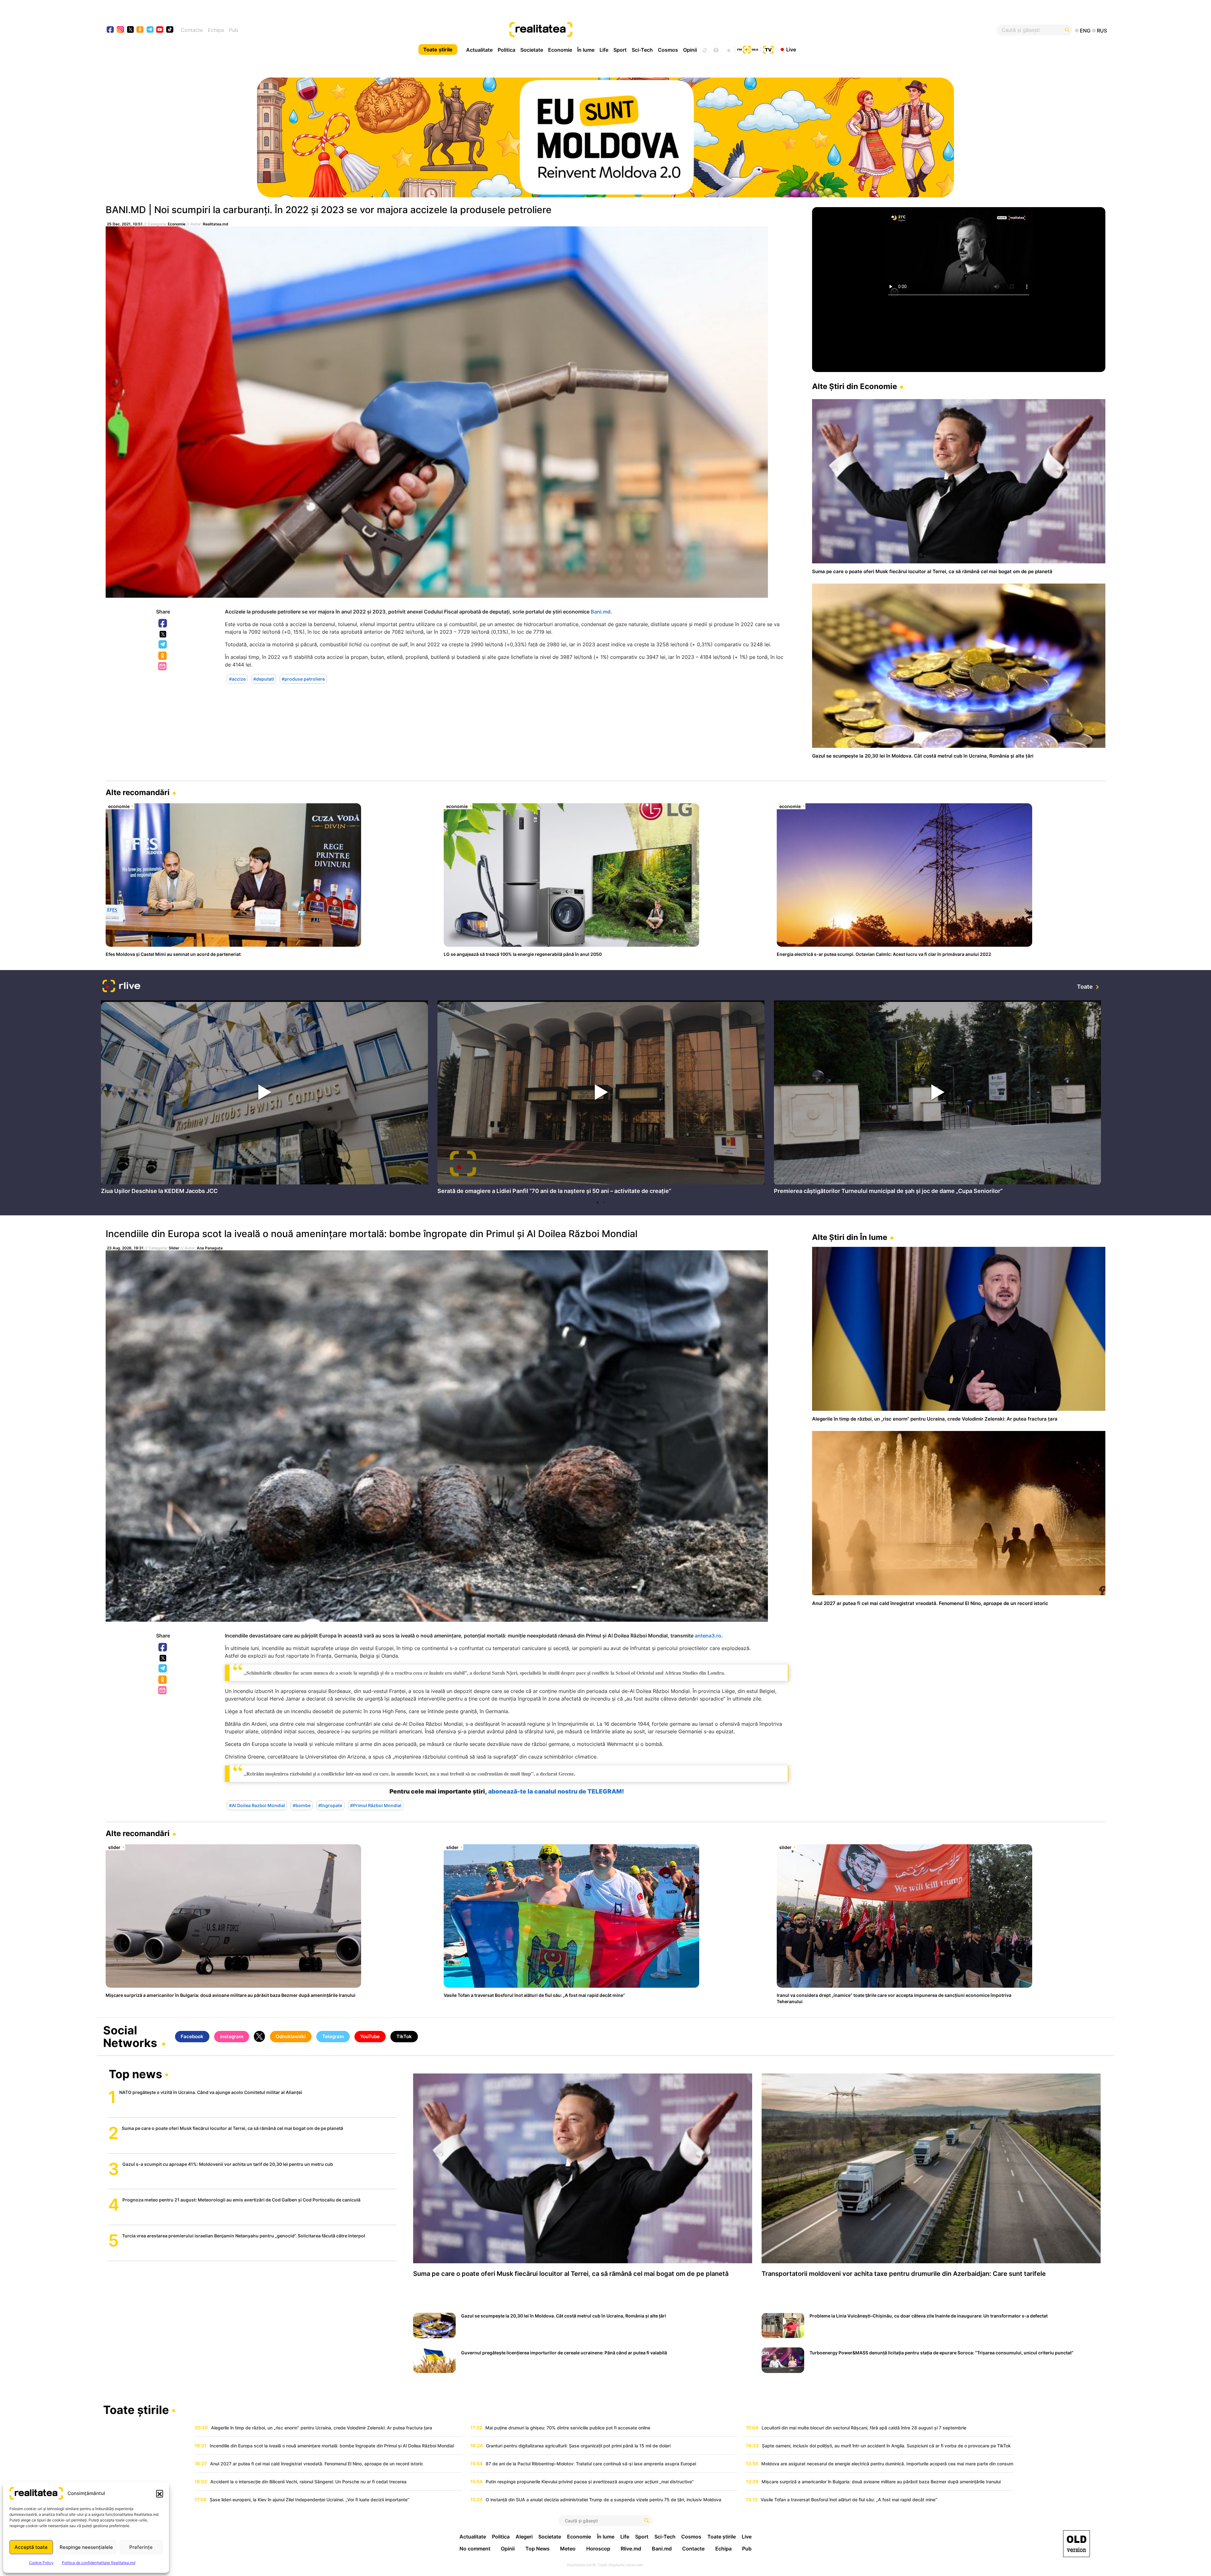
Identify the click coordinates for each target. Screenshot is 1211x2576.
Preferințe (141, 2547)
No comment (475, 2549)
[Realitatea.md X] (130, 29)
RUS (1102, 31)
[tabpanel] (264, 1099)
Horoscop (598, 2549)
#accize (237, 679)
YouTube (370, 2036)
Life (604, 50)
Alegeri (524, 2537)
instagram (121, 30)
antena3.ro (708, 1636)
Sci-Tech (642, 50)
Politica (506, 50)
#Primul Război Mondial (376, 1805)
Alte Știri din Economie (854, 386)
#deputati (264, 679)
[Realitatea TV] (768, 49)
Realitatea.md (216, 224)
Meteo (568, 2549)
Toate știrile (438, 49)
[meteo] (729, 49)
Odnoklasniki (163, 656)
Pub (234, 30)
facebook (111, 30)
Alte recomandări (138, 792)
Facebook (163, 624)
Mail (163, 667)
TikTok (404, 2036)
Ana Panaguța (210, 1248)
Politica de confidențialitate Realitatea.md (99, 2563)
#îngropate (330, 1805)
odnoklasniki (140, 30)
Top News (538, 2549)
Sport (620, 50)
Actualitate (479, 50)
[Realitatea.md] (1076, 2544)
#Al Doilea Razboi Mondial (257, 1805)
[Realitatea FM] (748, 49)
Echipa (216, 30)
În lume (586, 50)
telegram (150, 30)
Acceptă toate (31, 2547)
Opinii (690, 50)
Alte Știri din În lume (850, 1237)
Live (791, 49)
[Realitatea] (656, 30)
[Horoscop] (704, 49)
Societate (532, 50)
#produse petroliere (303, 679)
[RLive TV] (121, 987)
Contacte (192, 30)
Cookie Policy (41, 2563)
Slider (174, 1248)
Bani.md (662, 2549)
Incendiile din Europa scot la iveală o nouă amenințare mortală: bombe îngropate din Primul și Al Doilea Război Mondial (371, 1234)
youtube (160, 30)
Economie (560, 50)
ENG (1085, 31)
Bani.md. (601, 612)
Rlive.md (631, 2549)
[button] (160, 2493)
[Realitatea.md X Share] (163, 634)
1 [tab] (598, 1202)
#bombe (302, 1805)
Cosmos (668, 50)
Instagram (232, 2036)
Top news (135, 2075)
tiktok (170, 30)
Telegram (163, 645)
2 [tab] (604, 1202)
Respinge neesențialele (86, 2547)
